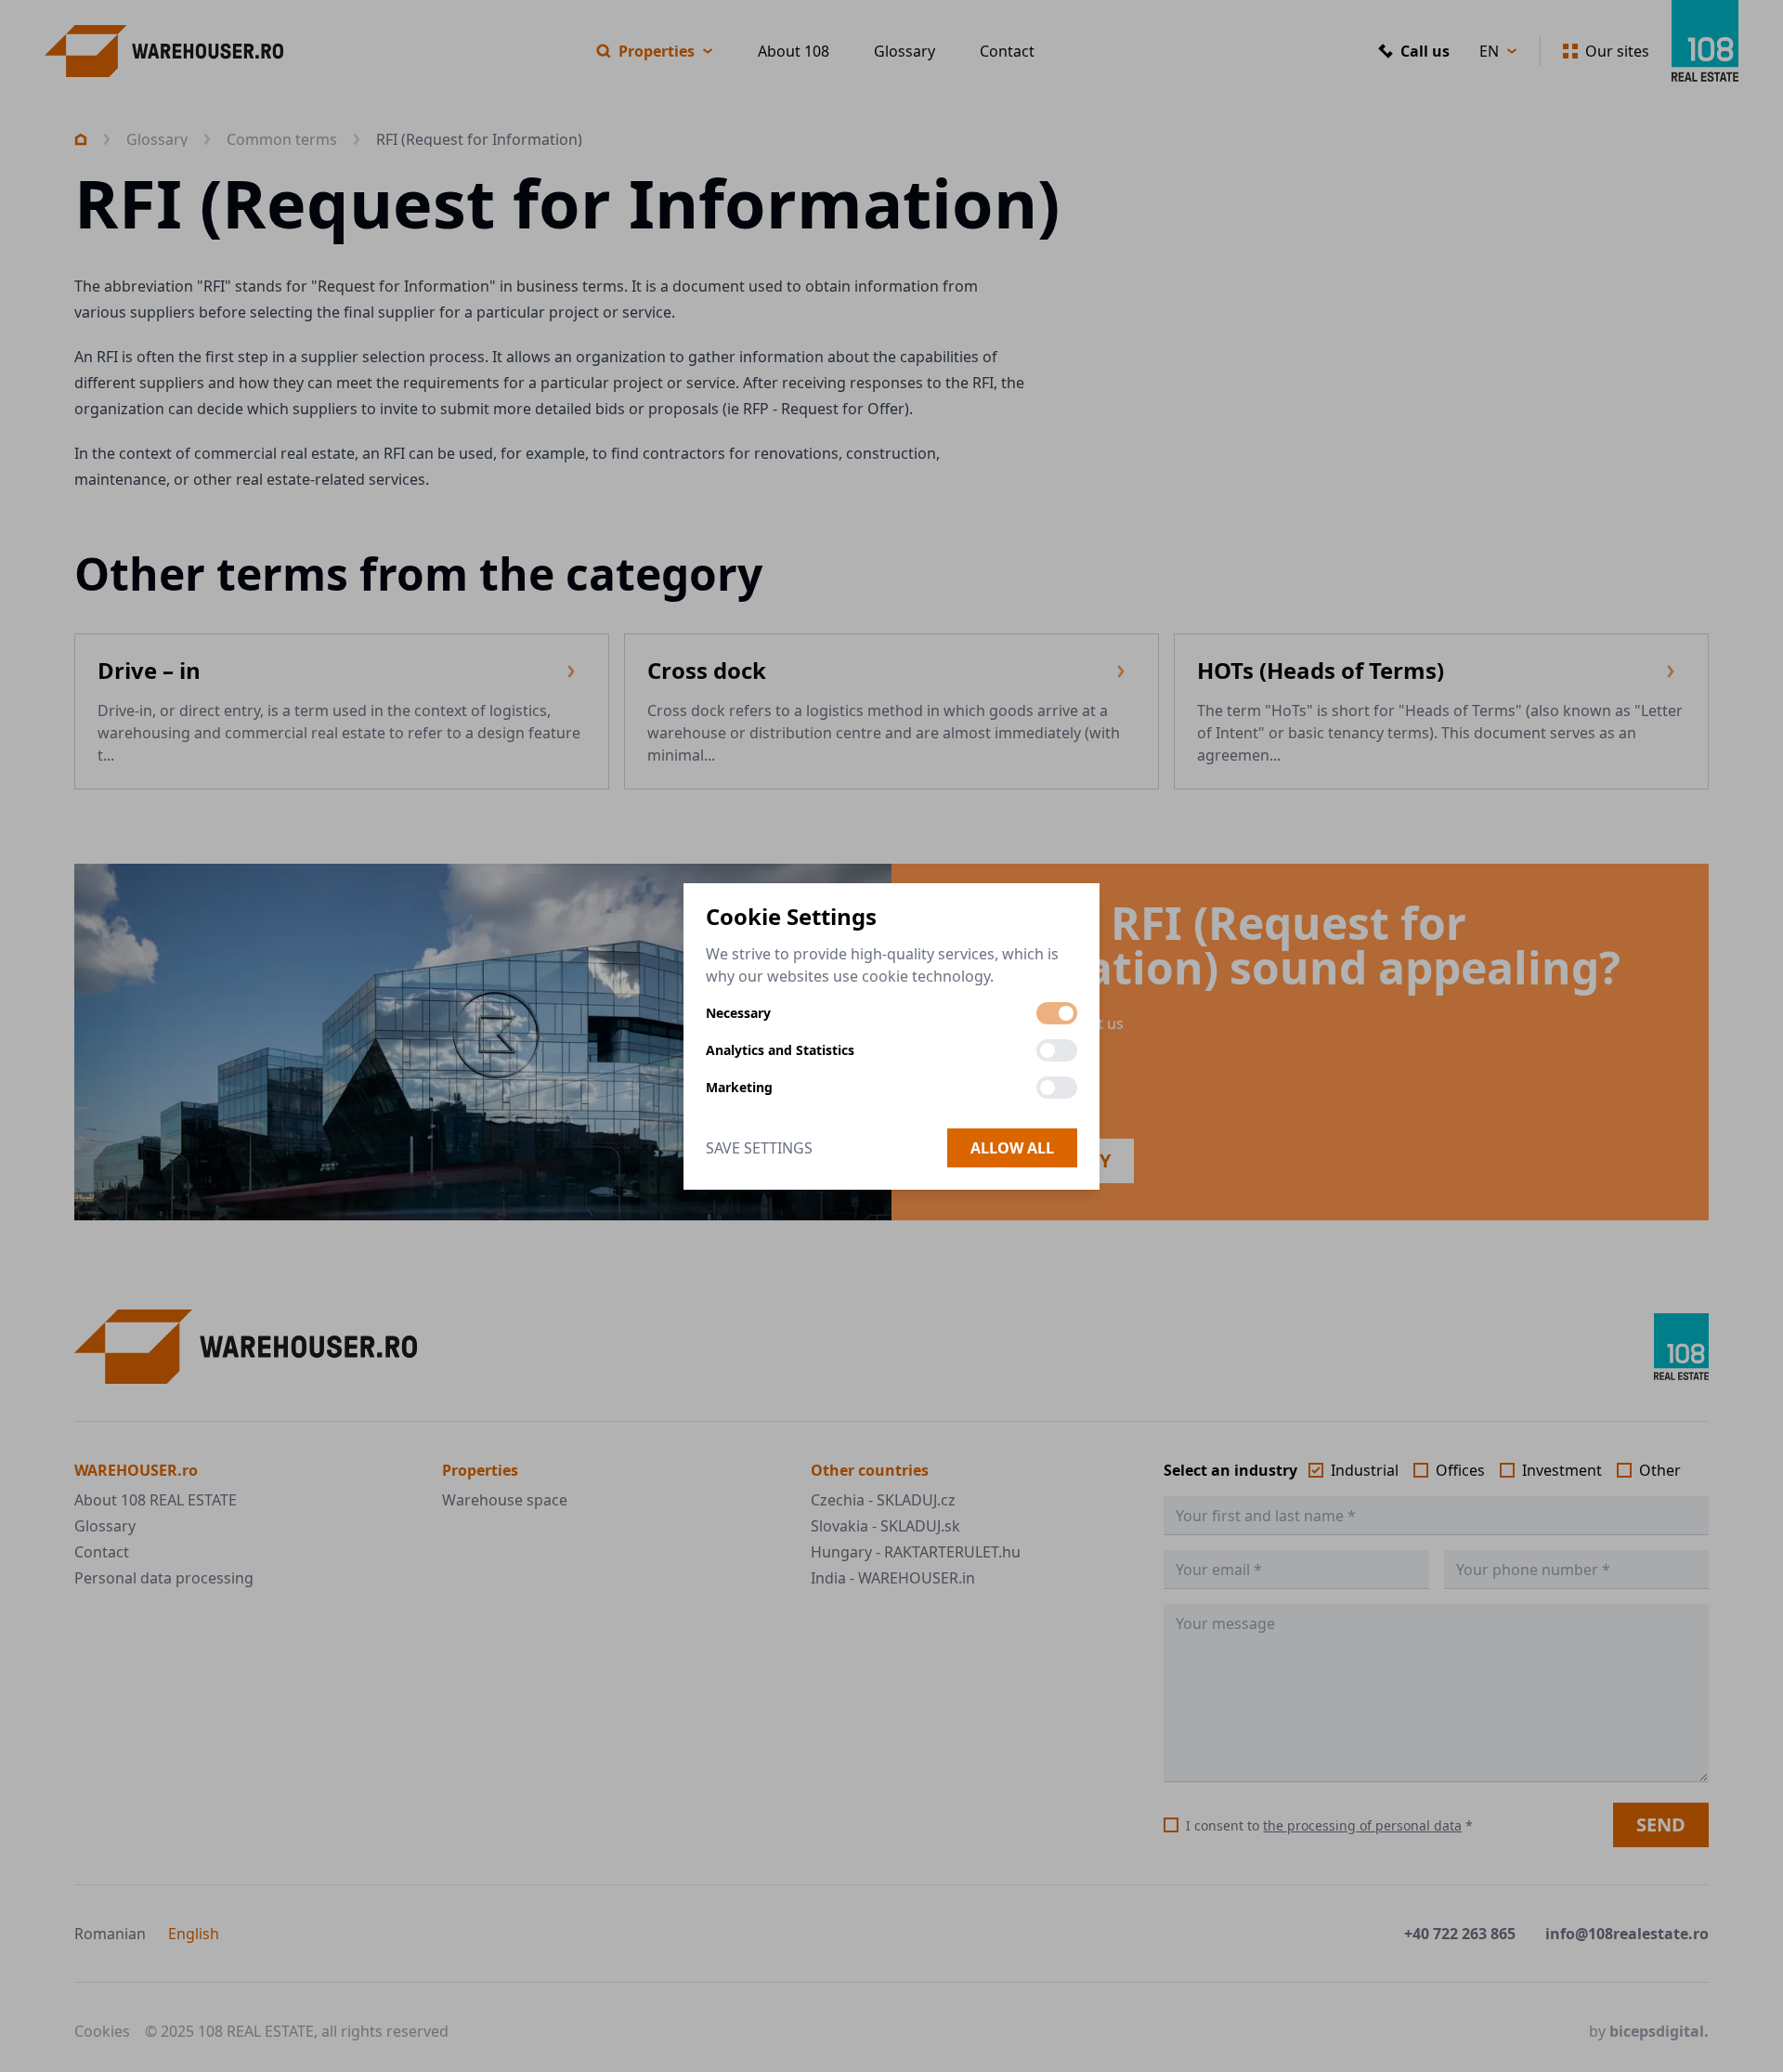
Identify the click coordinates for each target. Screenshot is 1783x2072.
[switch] (1057, 1013)
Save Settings (759, 1148)
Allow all (1012, 1148)
